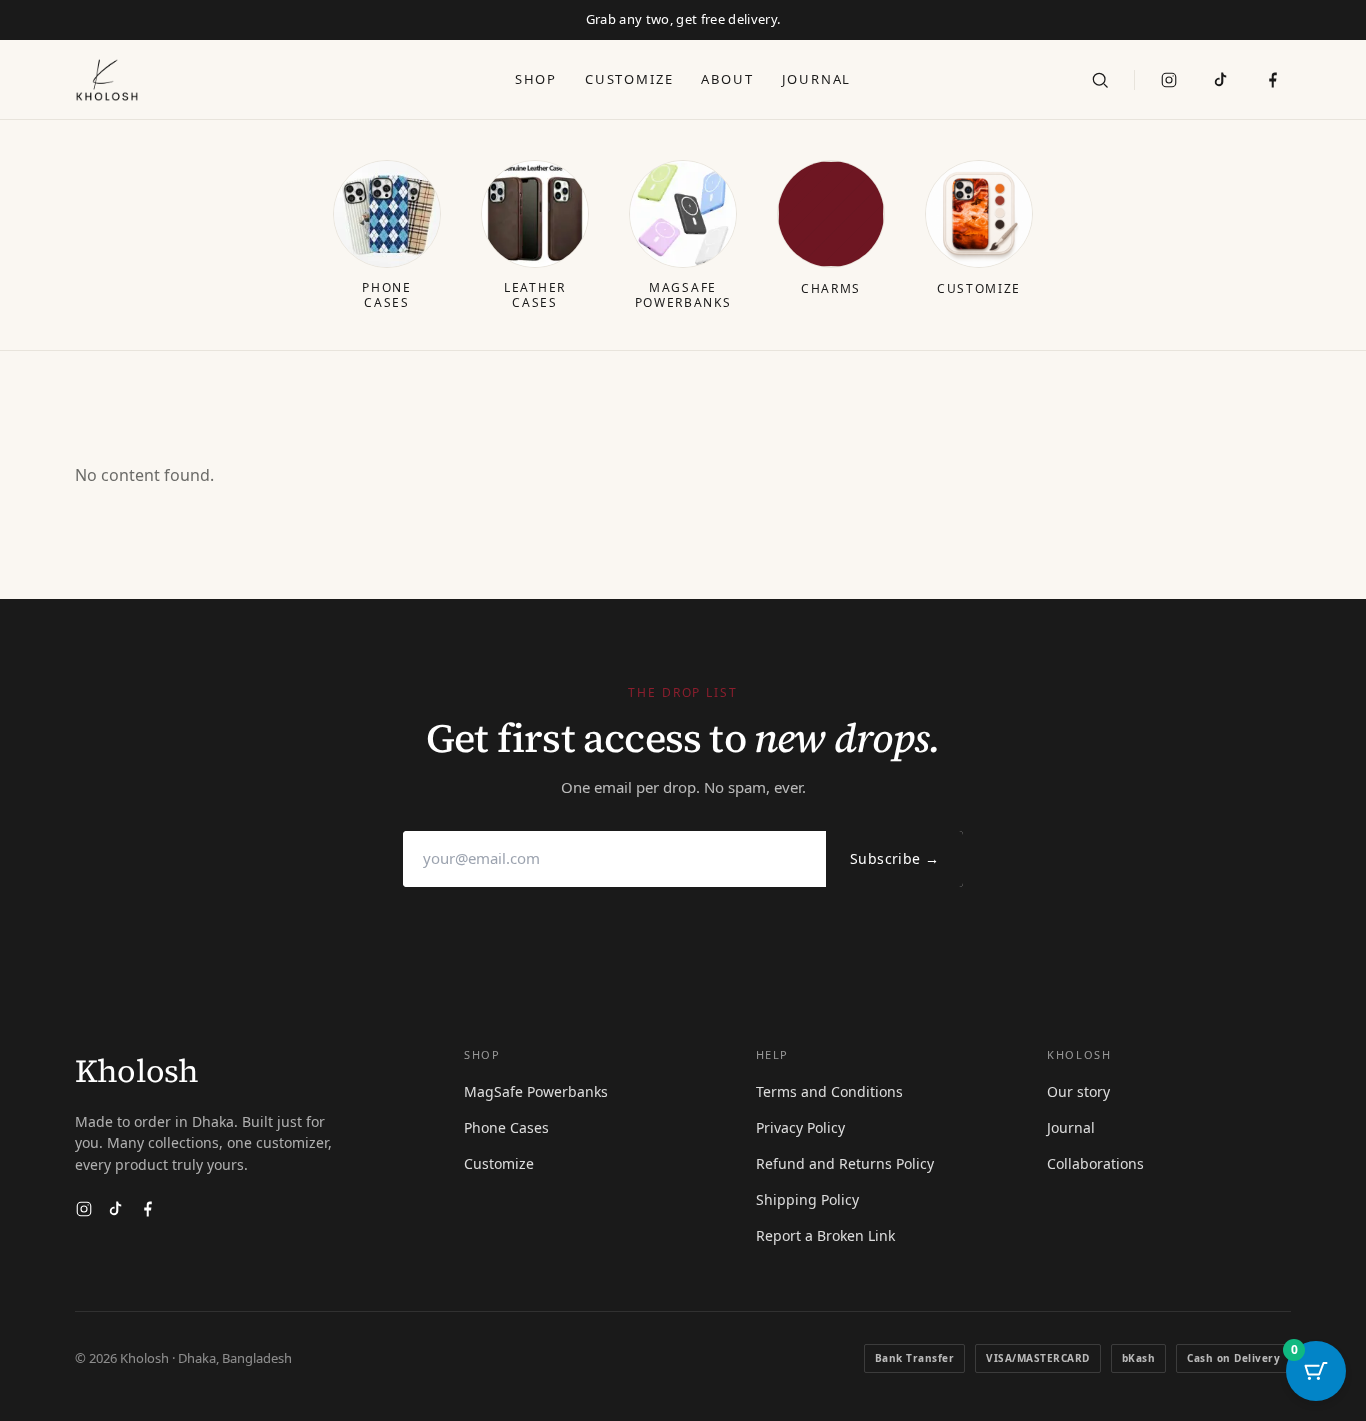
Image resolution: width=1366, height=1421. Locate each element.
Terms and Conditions (829, 1091)
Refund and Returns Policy (845, 1163)
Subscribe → (894, 858)
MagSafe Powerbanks (536, 1091)
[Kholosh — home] (107, 80)
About (727, 79)
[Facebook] (148, 1209)
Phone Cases (506, 1127)
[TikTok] (1221, 80)
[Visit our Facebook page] (1273, 80)
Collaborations (1095, 1163)
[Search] (1100, 80)
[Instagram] (1169, 80)
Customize (629, 79)
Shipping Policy (807, 1199)
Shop (536, 79)
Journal (817, 79)
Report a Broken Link (825, 1235)
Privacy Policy (800, 1127)
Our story (1078, 1091)
